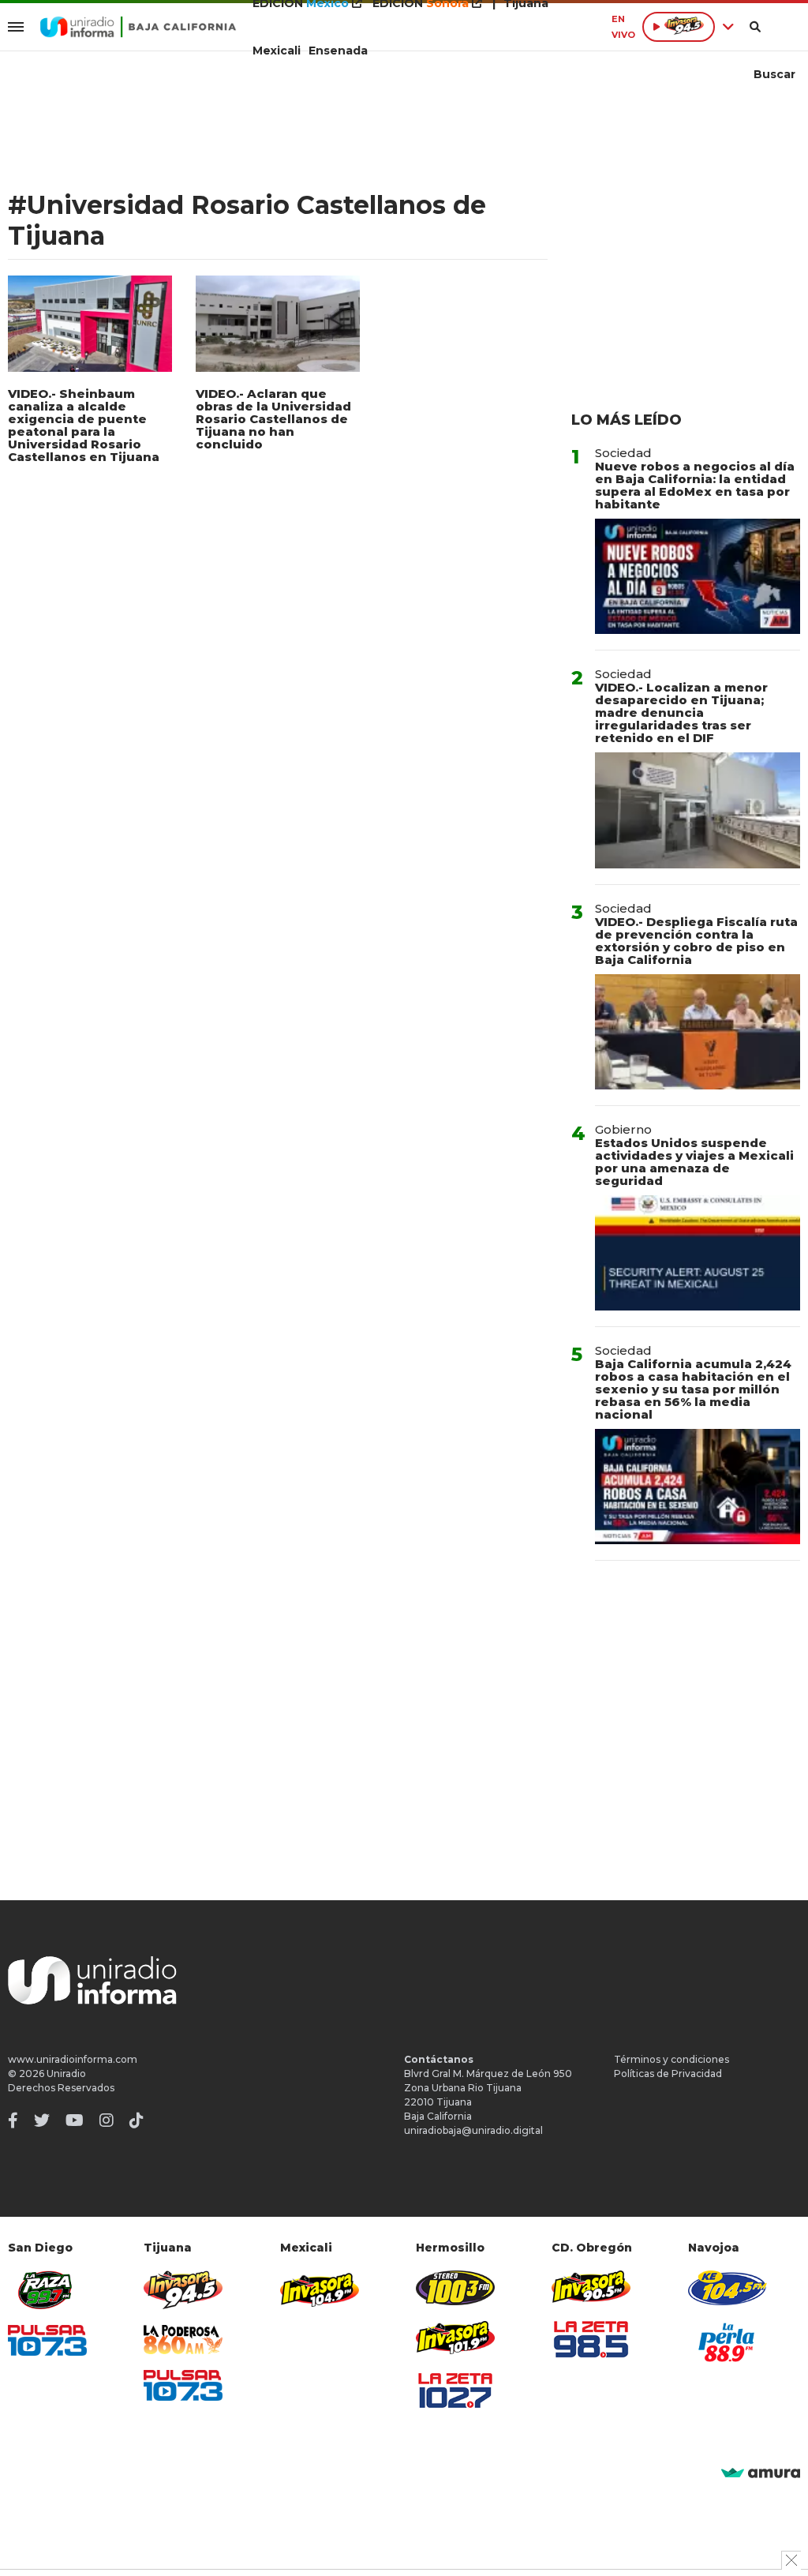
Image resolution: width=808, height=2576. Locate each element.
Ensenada (338, 51)
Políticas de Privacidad (668, 2074)
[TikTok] (137, 2120)
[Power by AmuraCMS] (761, 2474)
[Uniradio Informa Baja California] (138, 27)
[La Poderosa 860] (183, 2340)
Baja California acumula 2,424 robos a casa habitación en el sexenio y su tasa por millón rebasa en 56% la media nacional (693, 1389)
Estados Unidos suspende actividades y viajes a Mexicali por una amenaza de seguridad (694, 1162)
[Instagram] (107, 2120)
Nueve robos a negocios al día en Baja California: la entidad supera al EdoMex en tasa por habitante (695, 485)
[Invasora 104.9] (320, 2289)
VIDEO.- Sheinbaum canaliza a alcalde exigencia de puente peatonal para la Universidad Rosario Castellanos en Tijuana (84, 425)
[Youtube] (75, 2120)
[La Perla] (728, 2342)
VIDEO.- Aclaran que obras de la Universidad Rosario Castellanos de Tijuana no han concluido (273, 419)
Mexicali (277, 51)
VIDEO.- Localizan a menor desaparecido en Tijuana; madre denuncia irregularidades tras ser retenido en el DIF (681, 712)
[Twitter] (42, 2120)
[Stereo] (455, 2287)
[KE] (728, 2287)
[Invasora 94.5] (183, 2290)
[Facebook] (13, 2120)
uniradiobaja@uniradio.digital (473, 2130)
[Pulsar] (47, 2340)
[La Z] (455, 2390)
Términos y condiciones (671, 2059)
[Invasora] (47, 2290)
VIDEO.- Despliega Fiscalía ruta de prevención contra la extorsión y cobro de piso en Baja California (696, 941)
